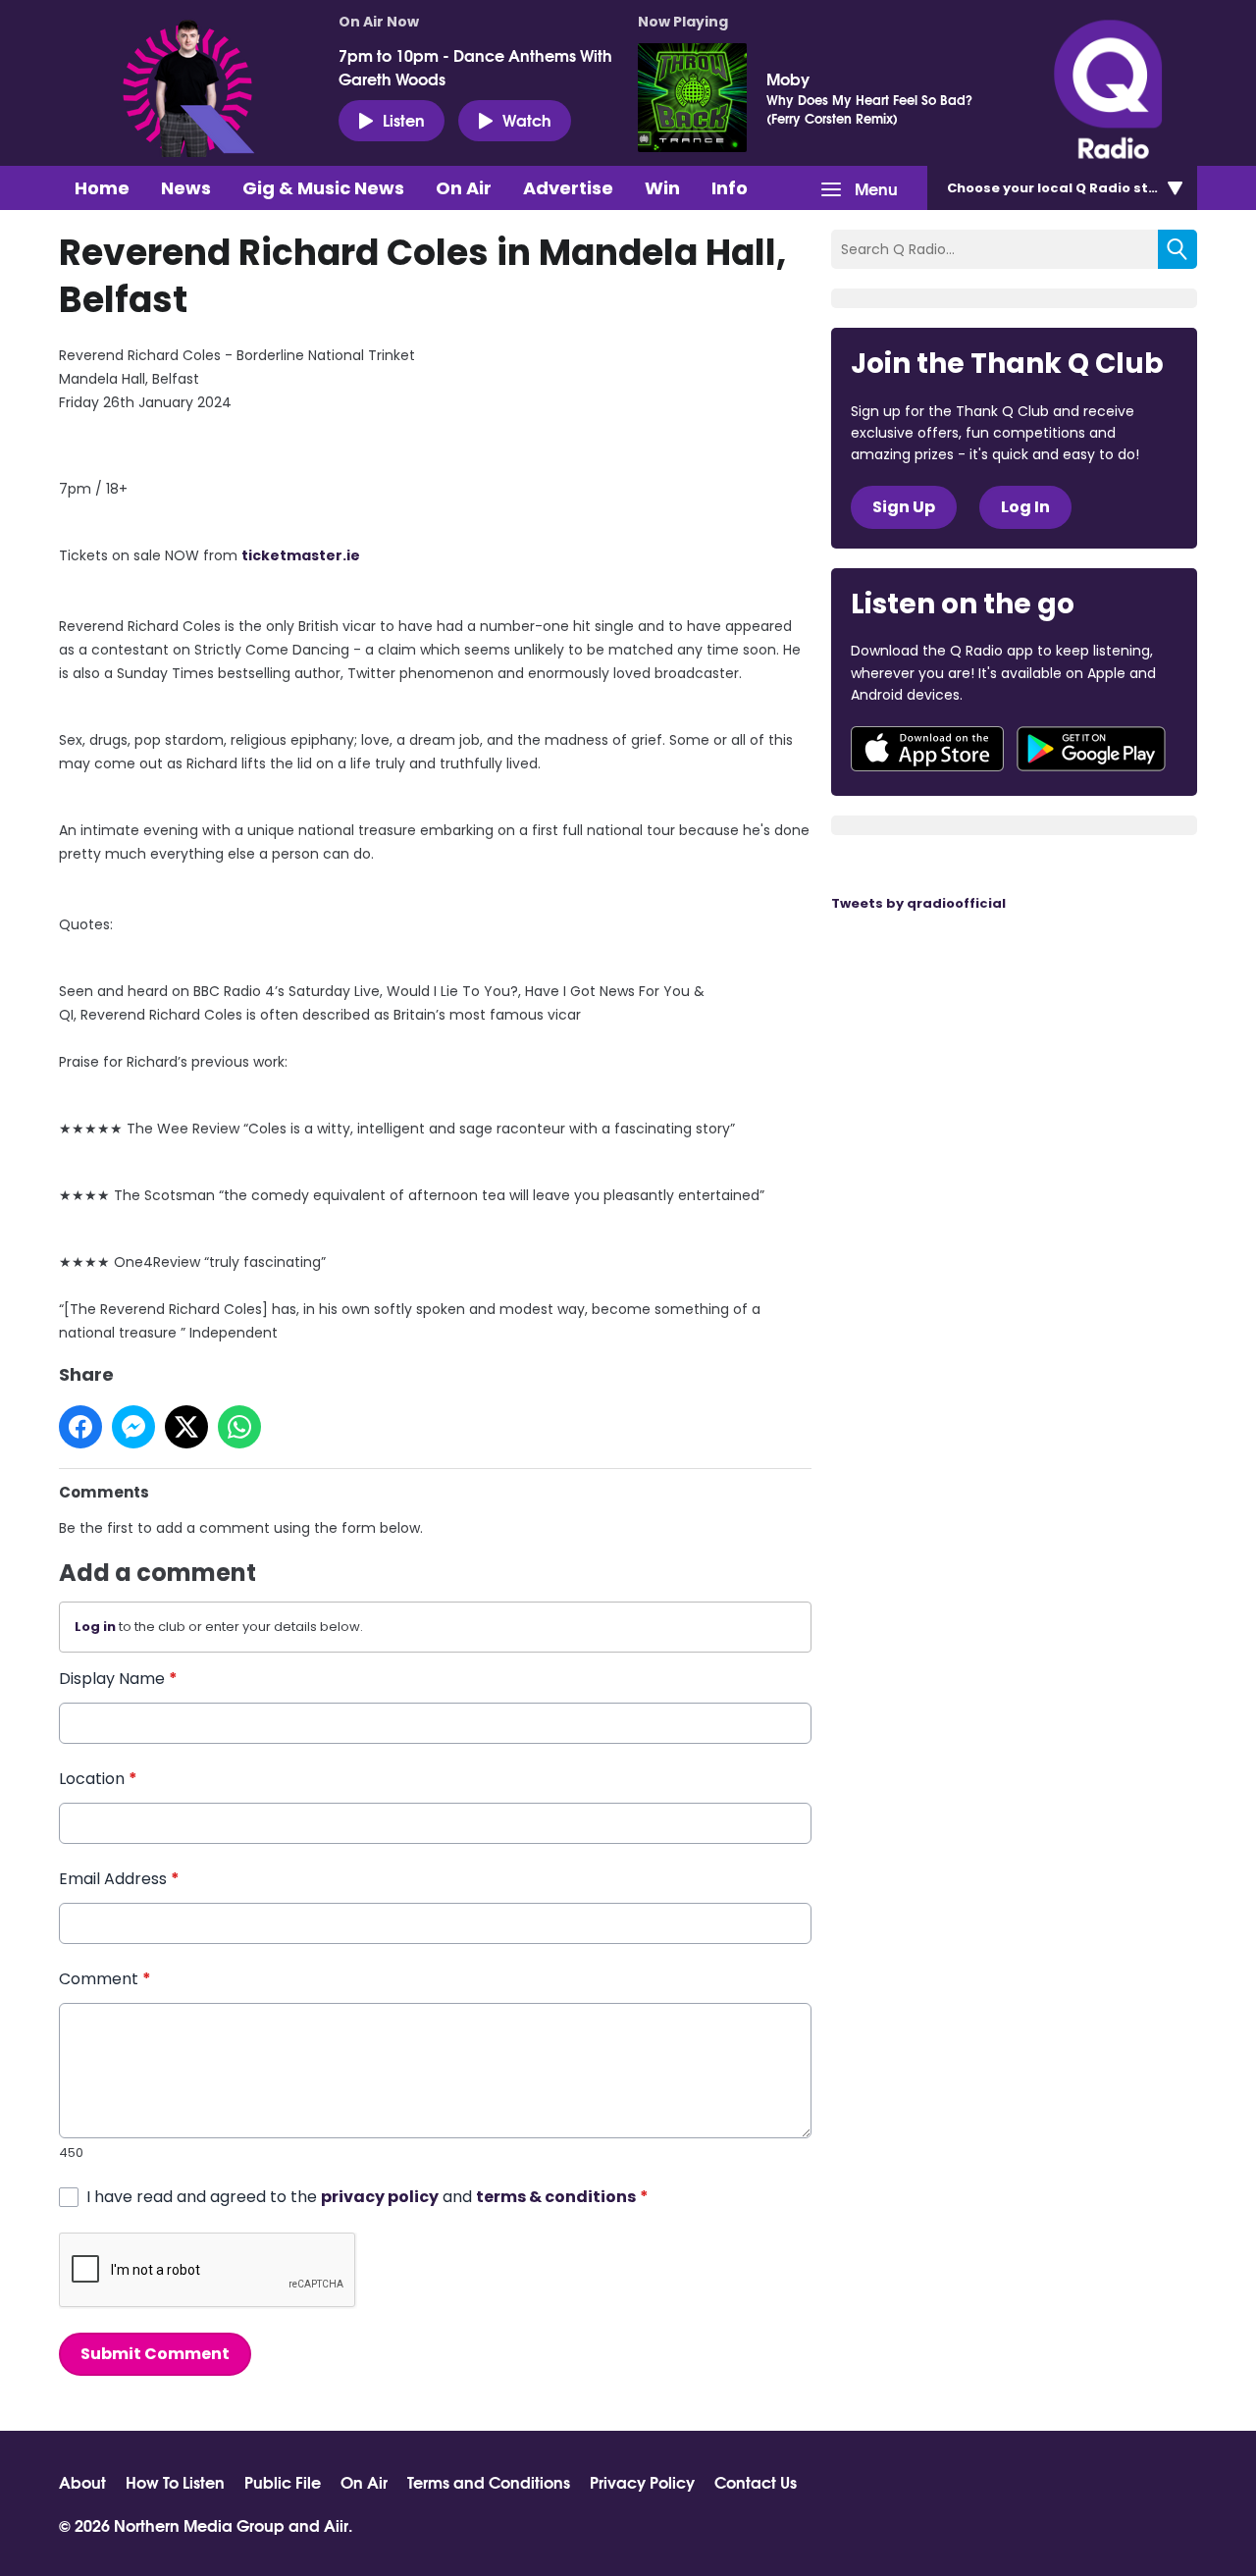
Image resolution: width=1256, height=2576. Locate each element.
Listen (404, 119)
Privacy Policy (642, 2482)
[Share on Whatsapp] (239, 1427)
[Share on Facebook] (80, 1427)
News (186, 188)
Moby (788, 79)
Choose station (1067, 188)
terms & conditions (556, 2197)
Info (730, 188)
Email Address (119, 1879)
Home (102, 188)
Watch (527, 119)
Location (98, 1779)
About (82, 2482)
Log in (95, 1627)
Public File (283, 2482)
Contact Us (756, 2482)
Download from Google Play (1091, 749)
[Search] (1177, 249)
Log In (1025, 507)
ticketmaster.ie (301, 555)
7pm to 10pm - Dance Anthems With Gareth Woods (475, 67)
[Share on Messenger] (133, 1427)
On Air (464, 188)
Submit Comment (155, 2354)
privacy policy (380, 2197)
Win (662, 188)
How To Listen (175, 2482)
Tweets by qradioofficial (918, 903)
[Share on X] (186, 1427)
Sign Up (904, 507)
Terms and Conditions (489, 2482)
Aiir (336, 2524)
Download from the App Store (927, 749)
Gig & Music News (323, 188)
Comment (105, 1979)
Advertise (568, 188)
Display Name (118, 1679)
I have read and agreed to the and (367, 2197)
